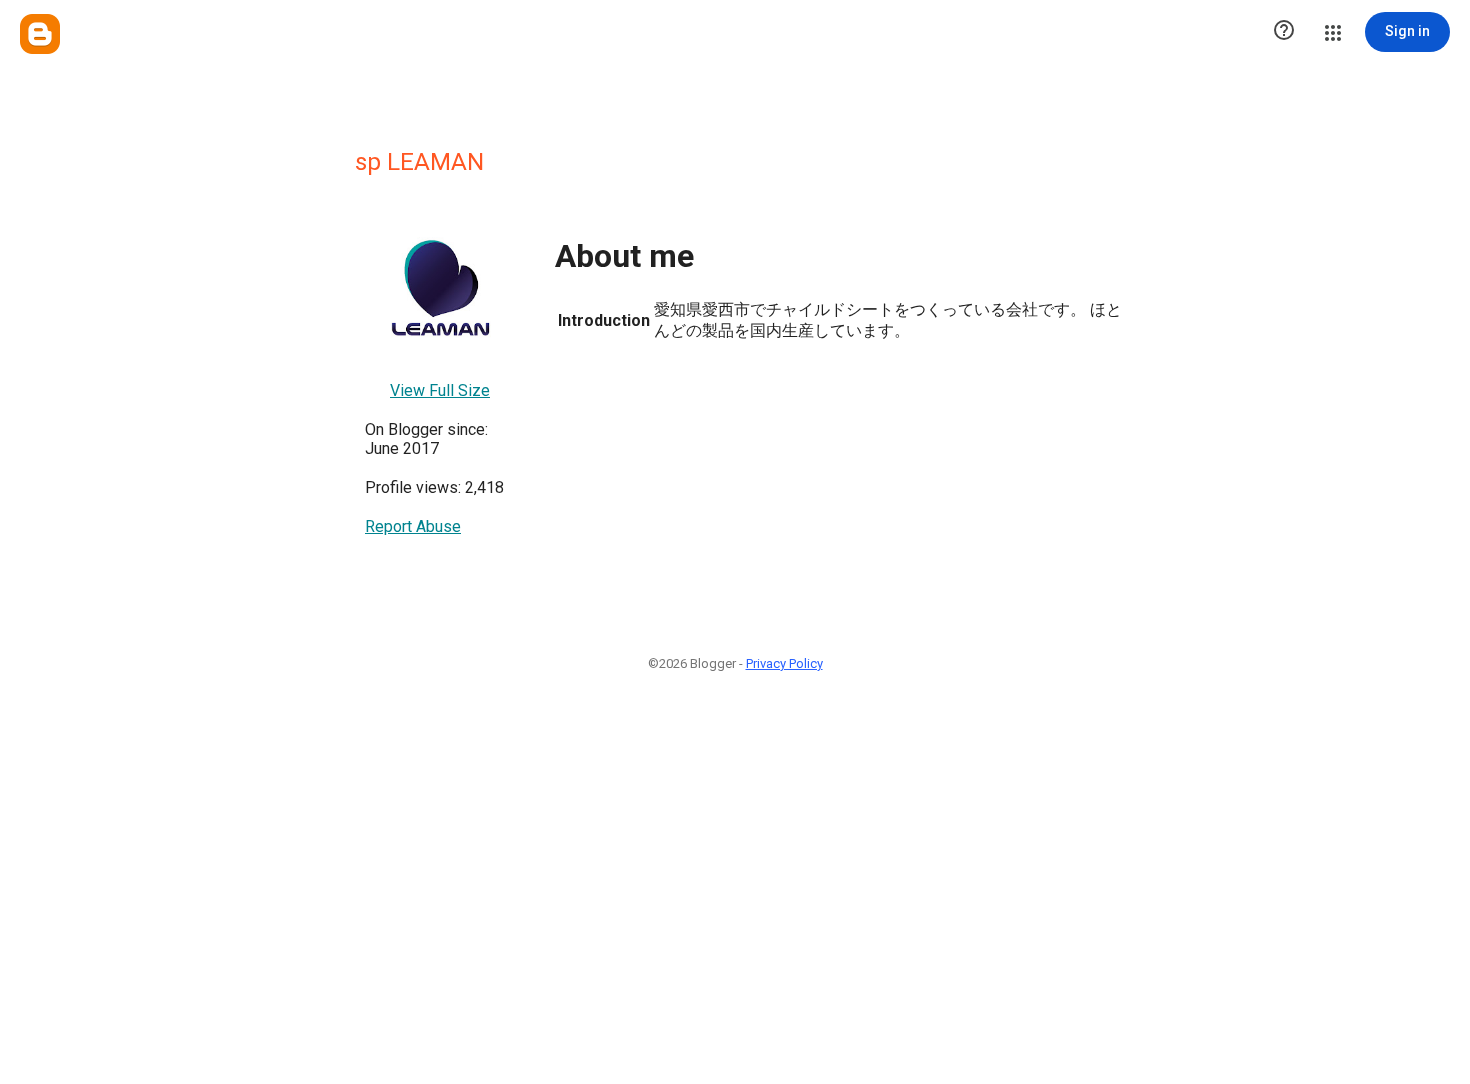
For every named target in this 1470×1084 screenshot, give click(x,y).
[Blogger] (40, 34)
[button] (1284, 32)
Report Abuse (413, 526)
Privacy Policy (784, 663)
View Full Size (440, 390)
